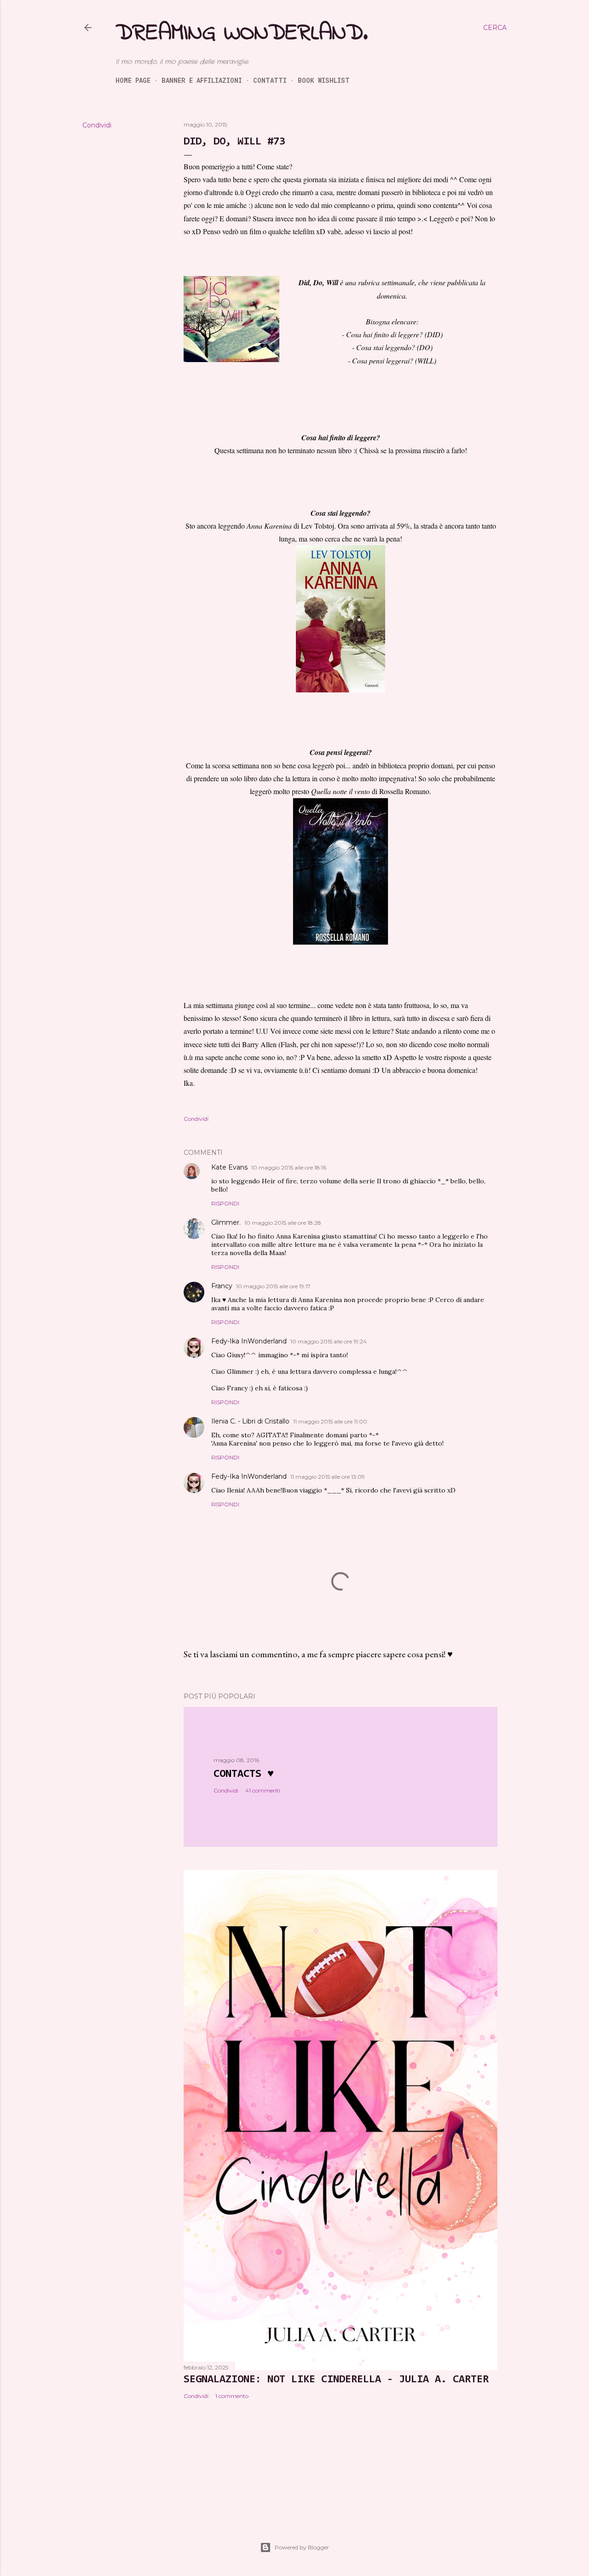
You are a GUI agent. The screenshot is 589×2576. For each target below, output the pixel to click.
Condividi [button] (97, 125)
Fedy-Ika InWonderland (249, 1341)
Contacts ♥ (244, 1774)
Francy (222, 1286)
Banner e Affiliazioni (202, 80)
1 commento (232, 2396)
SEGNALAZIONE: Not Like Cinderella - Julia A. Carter (336, 2380)
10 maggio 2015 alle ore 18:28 (283, 1223)
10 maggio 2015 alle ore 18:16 (289, 1167)
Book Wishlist (324, 80)
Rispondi (225, 1203)
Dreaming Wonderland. (242, 33)
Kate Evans (229, 1167)
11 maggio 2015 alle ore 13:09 (328, 1477)
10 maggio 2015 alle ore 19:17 (273, 1286)
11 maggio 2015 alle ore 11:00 (330, 1421)
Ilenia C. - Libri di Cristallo (250, 1421)
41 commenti (263, 1790)
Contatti (270, 80)
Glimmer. (226, 1222)
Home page (133, 80)
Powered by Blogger (302, 2547)
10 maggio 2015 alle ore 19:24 (329, 1341)
